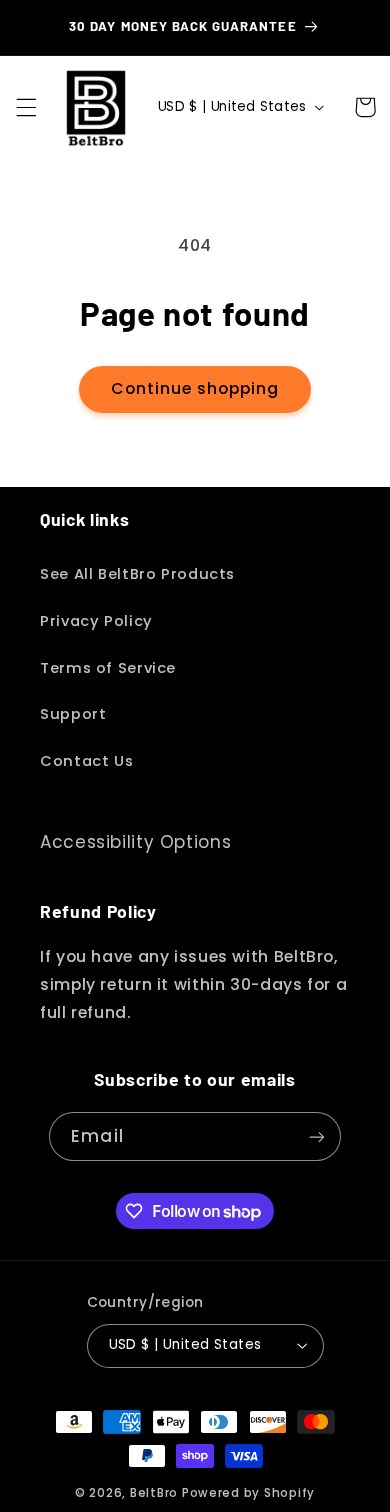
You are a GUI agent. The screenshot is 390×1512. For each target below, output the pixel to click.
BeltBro (154, 1493)
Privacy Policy (96, 621)
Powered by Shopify (248, 1493)
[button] (26, 107)
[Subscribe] (316, 1136)
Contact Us (86, 761)
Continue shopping (195, 388)
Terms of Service (108, 668)
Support (73, 714)
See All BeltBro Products (137, 574)
